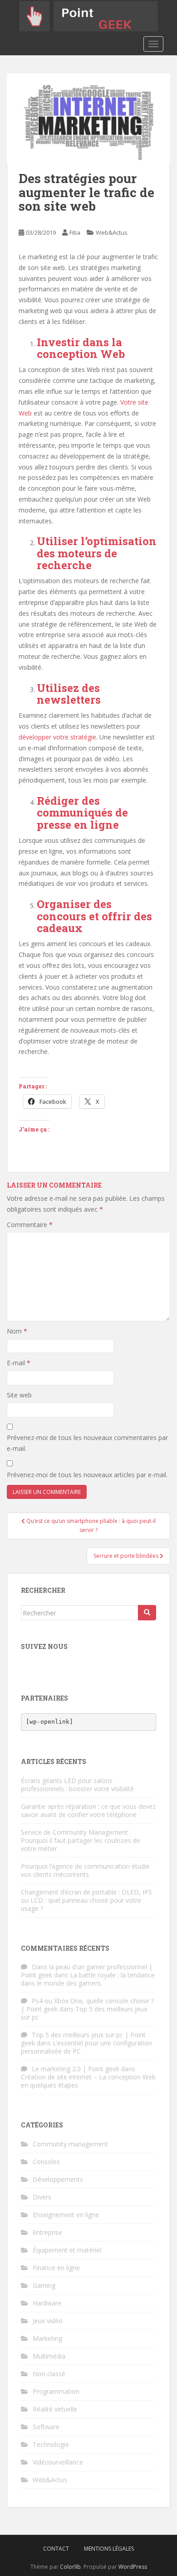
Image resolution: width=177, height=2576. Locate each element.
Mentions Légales (109, 2549)
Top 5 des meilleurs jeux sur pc (84, 2013)
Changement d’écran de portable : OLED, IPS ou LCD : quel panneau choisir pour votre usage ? (86, 1900)
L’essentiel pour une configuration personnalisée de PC (86, 2047)
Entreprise (47, 2232)
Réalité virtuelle (55, 2409)
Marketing (47, 2338)
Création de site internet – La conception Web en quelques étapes (88, 2081)
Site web (19, 1395)
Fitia (75, 232)
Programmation (56, 2391)
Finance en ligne (56, 2268)
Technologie (51, 2444)
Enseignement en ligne (66, 2215)
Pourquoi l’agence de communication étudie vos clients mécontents (85, 1870)
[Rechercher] (147, 1613)
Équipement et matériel (67, 2250)
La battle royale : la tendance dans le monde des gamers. (88, 1979)
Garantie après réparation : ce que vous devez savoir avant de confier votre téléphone (88, 1810)
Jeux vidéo (48, 2321)
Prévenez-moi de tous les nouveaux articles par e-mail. (87, 1475)
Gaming (44, 2285)
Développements (58, 2179)
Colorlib (70, 2567)
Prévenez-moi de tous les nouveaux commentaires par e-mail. (87, 1443)
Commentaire (30, 1225)
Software (46, 2427)
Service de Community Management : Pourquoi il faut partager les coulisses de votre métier (81, 1840)
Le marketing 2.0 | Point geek (76, 2069)
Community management (70, 2144)
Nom (17, 1331)
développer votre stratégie (57, 737)
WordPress (133, 2567)
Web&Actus (112, 232)
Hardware (47, 2303)
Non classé (49, 2374)
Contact (56, 2549)
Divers (42, 2197)
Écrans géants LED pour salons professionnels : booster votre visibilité (77, 1785)
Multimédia (49, 2356)
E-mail (19, 1363)
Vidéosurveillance (58, 2462)
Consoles (46, 2162)
